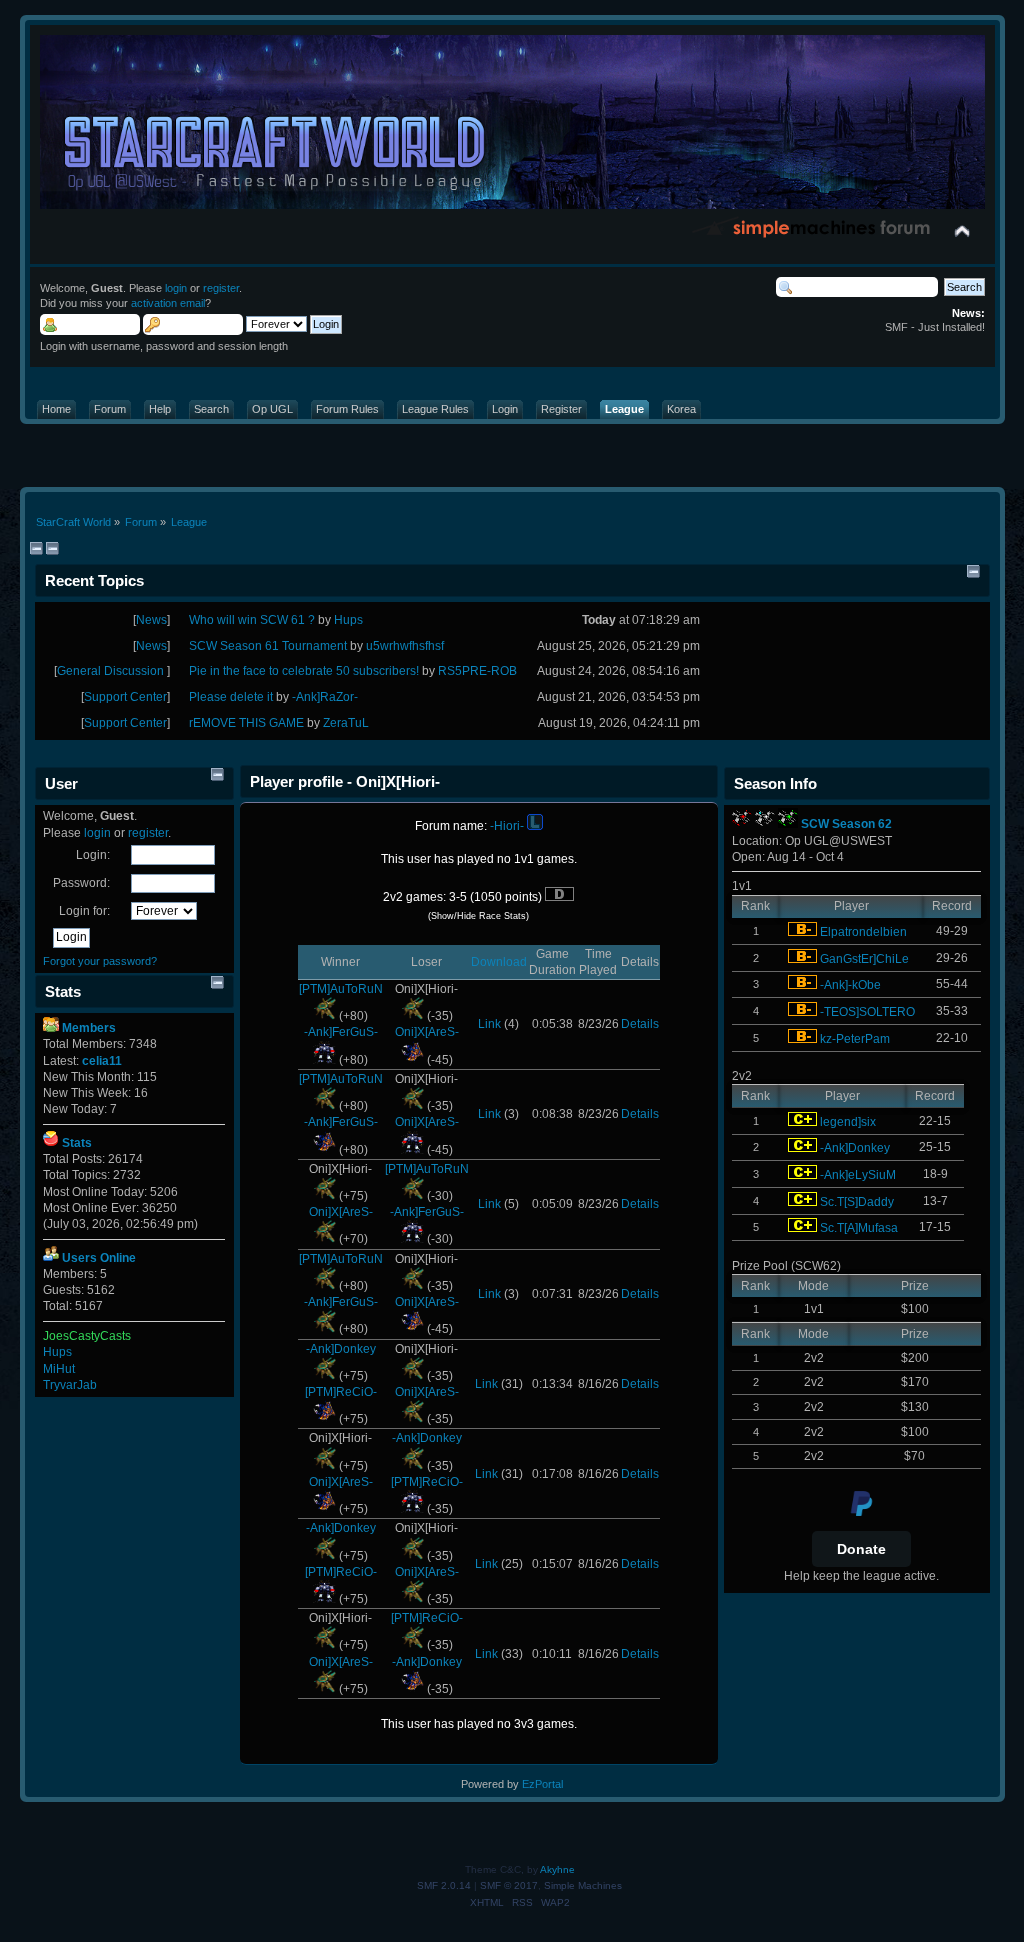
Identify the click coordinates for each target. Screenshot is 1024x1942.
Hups (57, 1352)
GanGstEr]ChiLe (864, 959)
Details (640, 1024)
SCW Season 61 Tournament (268, 646)
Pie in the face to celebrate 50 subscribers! (304, 671)
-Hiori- (507, 826)
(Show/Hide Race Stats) (478, 916)
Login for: (84, 911)
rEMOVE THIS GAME (246, 723)
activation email (168, 303)
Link (489, 1024)
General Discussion (112, 671)
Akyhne (557, 1869)
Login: (93, 855)
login (176, 288)
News (151, 620)
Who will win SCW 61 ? (253, 620)
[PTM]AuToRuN (341, 989)
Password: (81, 883)
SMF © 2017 (509, 1885)
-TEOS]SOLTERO (867, 1012)
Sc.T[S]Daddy (857, 1202)
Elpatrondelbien (863, 932)
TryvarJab (70, 1385)
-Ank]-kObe (850, 985)
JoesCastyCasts (87, 1336)
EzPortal (542, 1784)
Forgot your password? (100, 961)
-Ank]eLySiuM (858, 1175)
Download (499, 962)
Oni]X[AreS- (427, 1032)
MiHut (59, 1369)
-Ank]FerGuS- (341, 1032)
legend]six (848, 1122)
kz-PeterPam (855, 1039)
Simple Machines (583, 1885)
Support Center (125, 697)
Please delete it (231, 697)
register (221, 288)
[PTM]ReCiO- (341, 1392)
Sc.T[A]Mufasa (859, 1228)
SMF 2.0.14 (444, 1885)
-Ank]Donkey (341, 1349)
